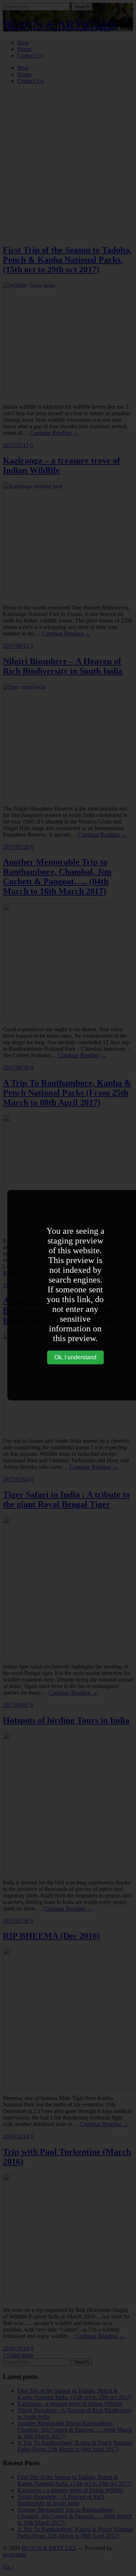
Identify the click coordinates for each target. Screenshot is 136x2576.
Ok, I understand (75, 1357)
